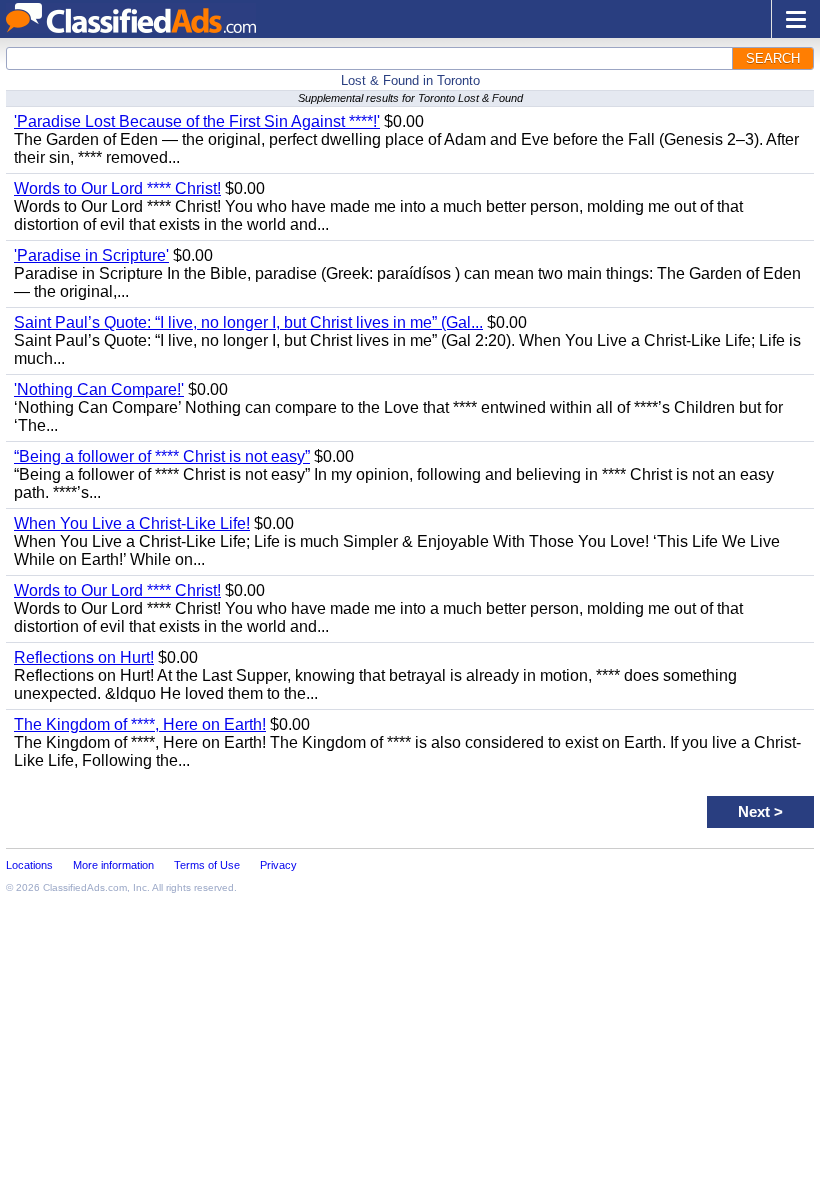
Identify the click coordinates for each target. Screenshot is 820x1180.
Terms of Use (207, 865)
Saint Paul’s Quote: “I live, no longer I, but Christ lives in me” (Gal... (248, 322)
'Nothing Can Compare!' (99, 389)
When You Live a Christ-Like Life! (132, 523)
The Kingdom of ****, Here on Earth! (140, 724)
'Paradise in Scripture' (91, 255)
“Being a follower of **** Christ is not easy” (162, 456)
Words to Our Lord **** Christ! (117, 188)
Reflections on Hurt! (84, 657)
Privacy (278, 865)
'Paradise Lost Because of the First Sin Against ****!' (197, 121)
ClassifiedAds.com (85, 887)
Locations (29, 865)
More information (113, 865)
